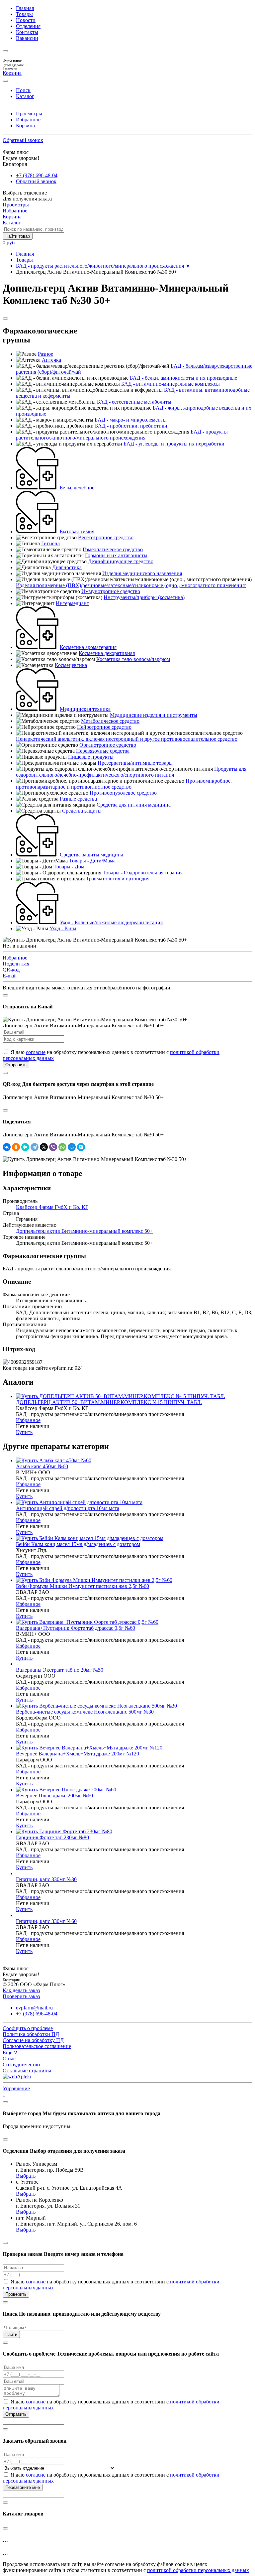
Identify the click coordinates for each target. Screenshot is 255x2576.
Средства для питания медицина (134, 805)
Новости (26, 20)
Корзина (25, 126)
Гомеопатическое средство (113, 549)
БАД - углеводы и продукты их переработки (174, 444)
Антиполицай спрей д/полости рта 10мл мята (68, 1508)
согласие (36, 1052)
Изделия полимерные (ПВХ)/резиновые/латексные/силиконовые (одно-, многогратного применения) (131, 585)
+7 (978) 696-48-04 (37, 175)
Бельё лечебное (77, 488)
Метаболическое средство (110, 721)
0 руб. (9, 243)
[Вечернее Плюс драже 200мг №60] (66, 1790)
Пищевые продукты (91, 757)
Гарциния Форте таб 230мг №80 (52, 1837)
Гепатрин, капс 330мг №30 (46, 1879)
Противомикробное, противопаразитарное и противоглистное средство (124, 784)
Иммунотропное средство (111, 591)
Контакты (27, 32)
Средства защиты (82, 811)
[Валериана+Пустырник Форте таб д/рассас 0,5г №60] (87, 1622)
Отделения (28, 26)
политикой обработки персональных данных (198, 2570)
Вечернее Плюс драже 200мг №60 (54, 1796)
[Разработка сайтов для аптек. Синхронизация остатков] (17, 2076)
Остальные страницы (27, 2070)
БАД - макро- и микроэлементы (131, 420)
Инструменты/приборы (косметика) (144, 597)
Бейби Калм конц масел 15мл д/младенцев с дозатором (78, 1544)
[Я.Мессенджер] (25, 1147)
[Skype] (81, 1147)
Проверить (16, 2294)
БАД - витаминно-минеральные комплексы (170, 384)
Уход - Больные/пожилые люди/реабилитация (111, 922)
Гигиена (50, 543)
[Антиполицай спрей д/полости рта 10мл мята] (79, 1502)
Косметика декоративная (107, 653)
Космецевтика (71, 665)
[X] (44, 1147)
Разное (45, 354)
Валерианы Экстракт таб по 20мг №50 (60, 1670)
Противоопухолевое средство (123, 793)
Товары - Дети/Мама (92, 861)
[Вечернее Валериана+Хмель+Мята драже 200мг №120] (89, 1748)
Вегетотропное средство (106, 537)
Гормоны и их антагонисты (116, 555)
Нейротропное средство (104, 727)
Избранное (28, 120)
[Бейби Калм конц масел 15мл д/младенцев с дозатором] (90, 1538)
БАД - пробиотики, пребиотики (131, 426)
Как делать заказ (21, 1990)
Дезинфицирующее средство (121, 561)
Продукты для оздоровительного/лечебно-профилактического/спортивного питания (131, 772)
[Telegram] (35, 1147)
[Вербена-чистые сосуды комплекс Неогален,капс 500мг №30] (96, 1706)
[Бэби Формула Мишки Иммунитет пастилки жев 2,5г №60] (94, 1580)
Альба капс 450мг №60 (42, 1466)
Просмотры (29, 114)
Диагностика (67, 567)
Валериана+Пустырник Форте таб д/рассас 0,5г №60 (76, 1628)
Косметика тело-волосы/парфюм (133, 659)
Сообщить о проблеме (28, 2028)
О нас (9, 2059)
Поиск (23, 90)
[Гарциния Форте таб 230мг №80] (64, 1831)
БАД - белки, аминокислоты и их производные (183, 378)
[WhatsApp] (62, 1147)
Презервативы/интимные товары (135, 763)
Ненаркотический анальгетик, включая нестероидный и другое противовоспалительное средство (127, 739)
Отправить (16, 1065)
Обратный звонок (23, 140)
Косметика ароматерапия (88, 647)
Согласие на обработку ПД (33, 2040)
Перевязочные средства (103, 751)
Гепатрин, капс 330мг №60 (46, 1921)
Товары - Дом (69, 867)
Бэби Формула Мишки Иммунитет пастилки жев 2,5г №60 (83, 1586)
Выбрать (26, 2176)
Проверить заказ (21, 1996)
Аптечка (51, 360)
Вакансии (27, 38)
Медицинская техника (85, 709)
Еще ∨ (10, 2053)
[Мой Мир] (72, 1147)
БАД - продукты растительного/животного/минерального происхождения (100, 266)
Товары (24, 14)
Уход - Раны (63, 928)
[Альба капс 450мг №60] (54, 1460)
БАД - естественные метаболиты (134, 402)
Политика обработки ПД (31, 2034)
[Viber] (53, 1147)
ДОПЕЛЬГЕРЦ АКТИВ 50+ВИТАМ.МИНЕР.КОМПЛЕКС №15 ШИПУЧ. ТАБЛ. (109, 1402)
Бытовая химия (77, 531)
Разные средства (78, 799)
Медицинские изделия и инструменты (154, 715)
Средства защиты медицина (91, 855)
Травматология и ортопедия (118, 879)
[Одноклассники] (16, 1147)
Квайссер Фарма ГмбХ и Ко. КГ (52, 1207)
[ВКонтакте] (7, 1147)
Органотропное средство (108, 745)
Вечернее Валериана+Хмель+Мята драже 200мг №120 (78, 1754)
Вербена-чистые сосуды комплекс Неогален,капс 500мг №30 (85, 1712)
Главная (25, 8)
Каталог (25, 96)
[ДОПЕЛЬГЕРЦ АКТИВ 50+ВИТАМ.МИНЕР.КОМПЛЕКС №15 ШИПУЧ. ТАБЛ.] (121, 1396)
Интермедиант (72, 603)
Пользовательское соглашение (37, 2046)
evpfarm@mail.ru (34, 2008)
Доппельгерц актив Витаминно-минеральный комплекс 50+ (84, 1231)
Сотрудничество (21, 2064)
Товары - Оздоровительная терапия (143, 873)
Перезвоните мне (23, 2487)
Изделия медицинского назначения (142, 573)
